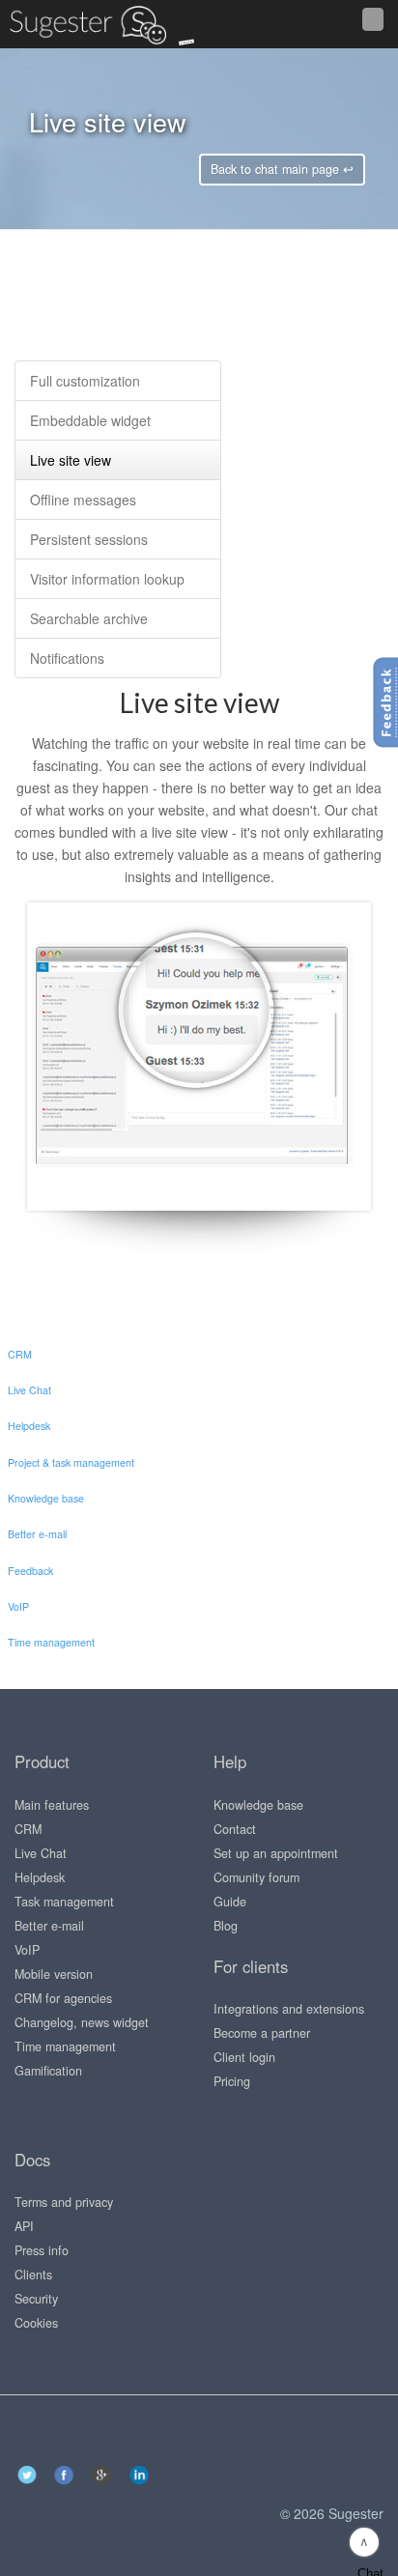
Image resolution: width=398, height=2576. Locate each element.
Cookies (36, 2323)
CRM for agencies (63, 1998)
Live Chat (41, 1853)
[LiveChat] (43, 24)
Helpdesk (40, 1877)
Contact (235, 1829)
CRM (28, 1829)
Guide (230, 1902)
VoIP (27, 1950)
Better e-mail (49, 1926)
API (24, 2226)
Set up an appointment (276, 1853)
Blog (226, 1926)
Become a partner (262, 2033)
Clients (33, 2275)
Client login (244, 2057)
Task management (64, 1902)
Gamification (48, 2071)
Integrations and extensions (289, 2009)
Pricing (232, 2081)
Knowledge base (258, 1805)
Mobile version (54, 1974)
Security (36, 2299)
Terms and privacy (64, 2202)
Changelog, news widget (82, 2022)
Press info (42, 2250)
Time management (65, 2046)
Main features (52, 1805)
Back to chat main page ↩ (282, 169)
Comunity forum (256, 1877)
